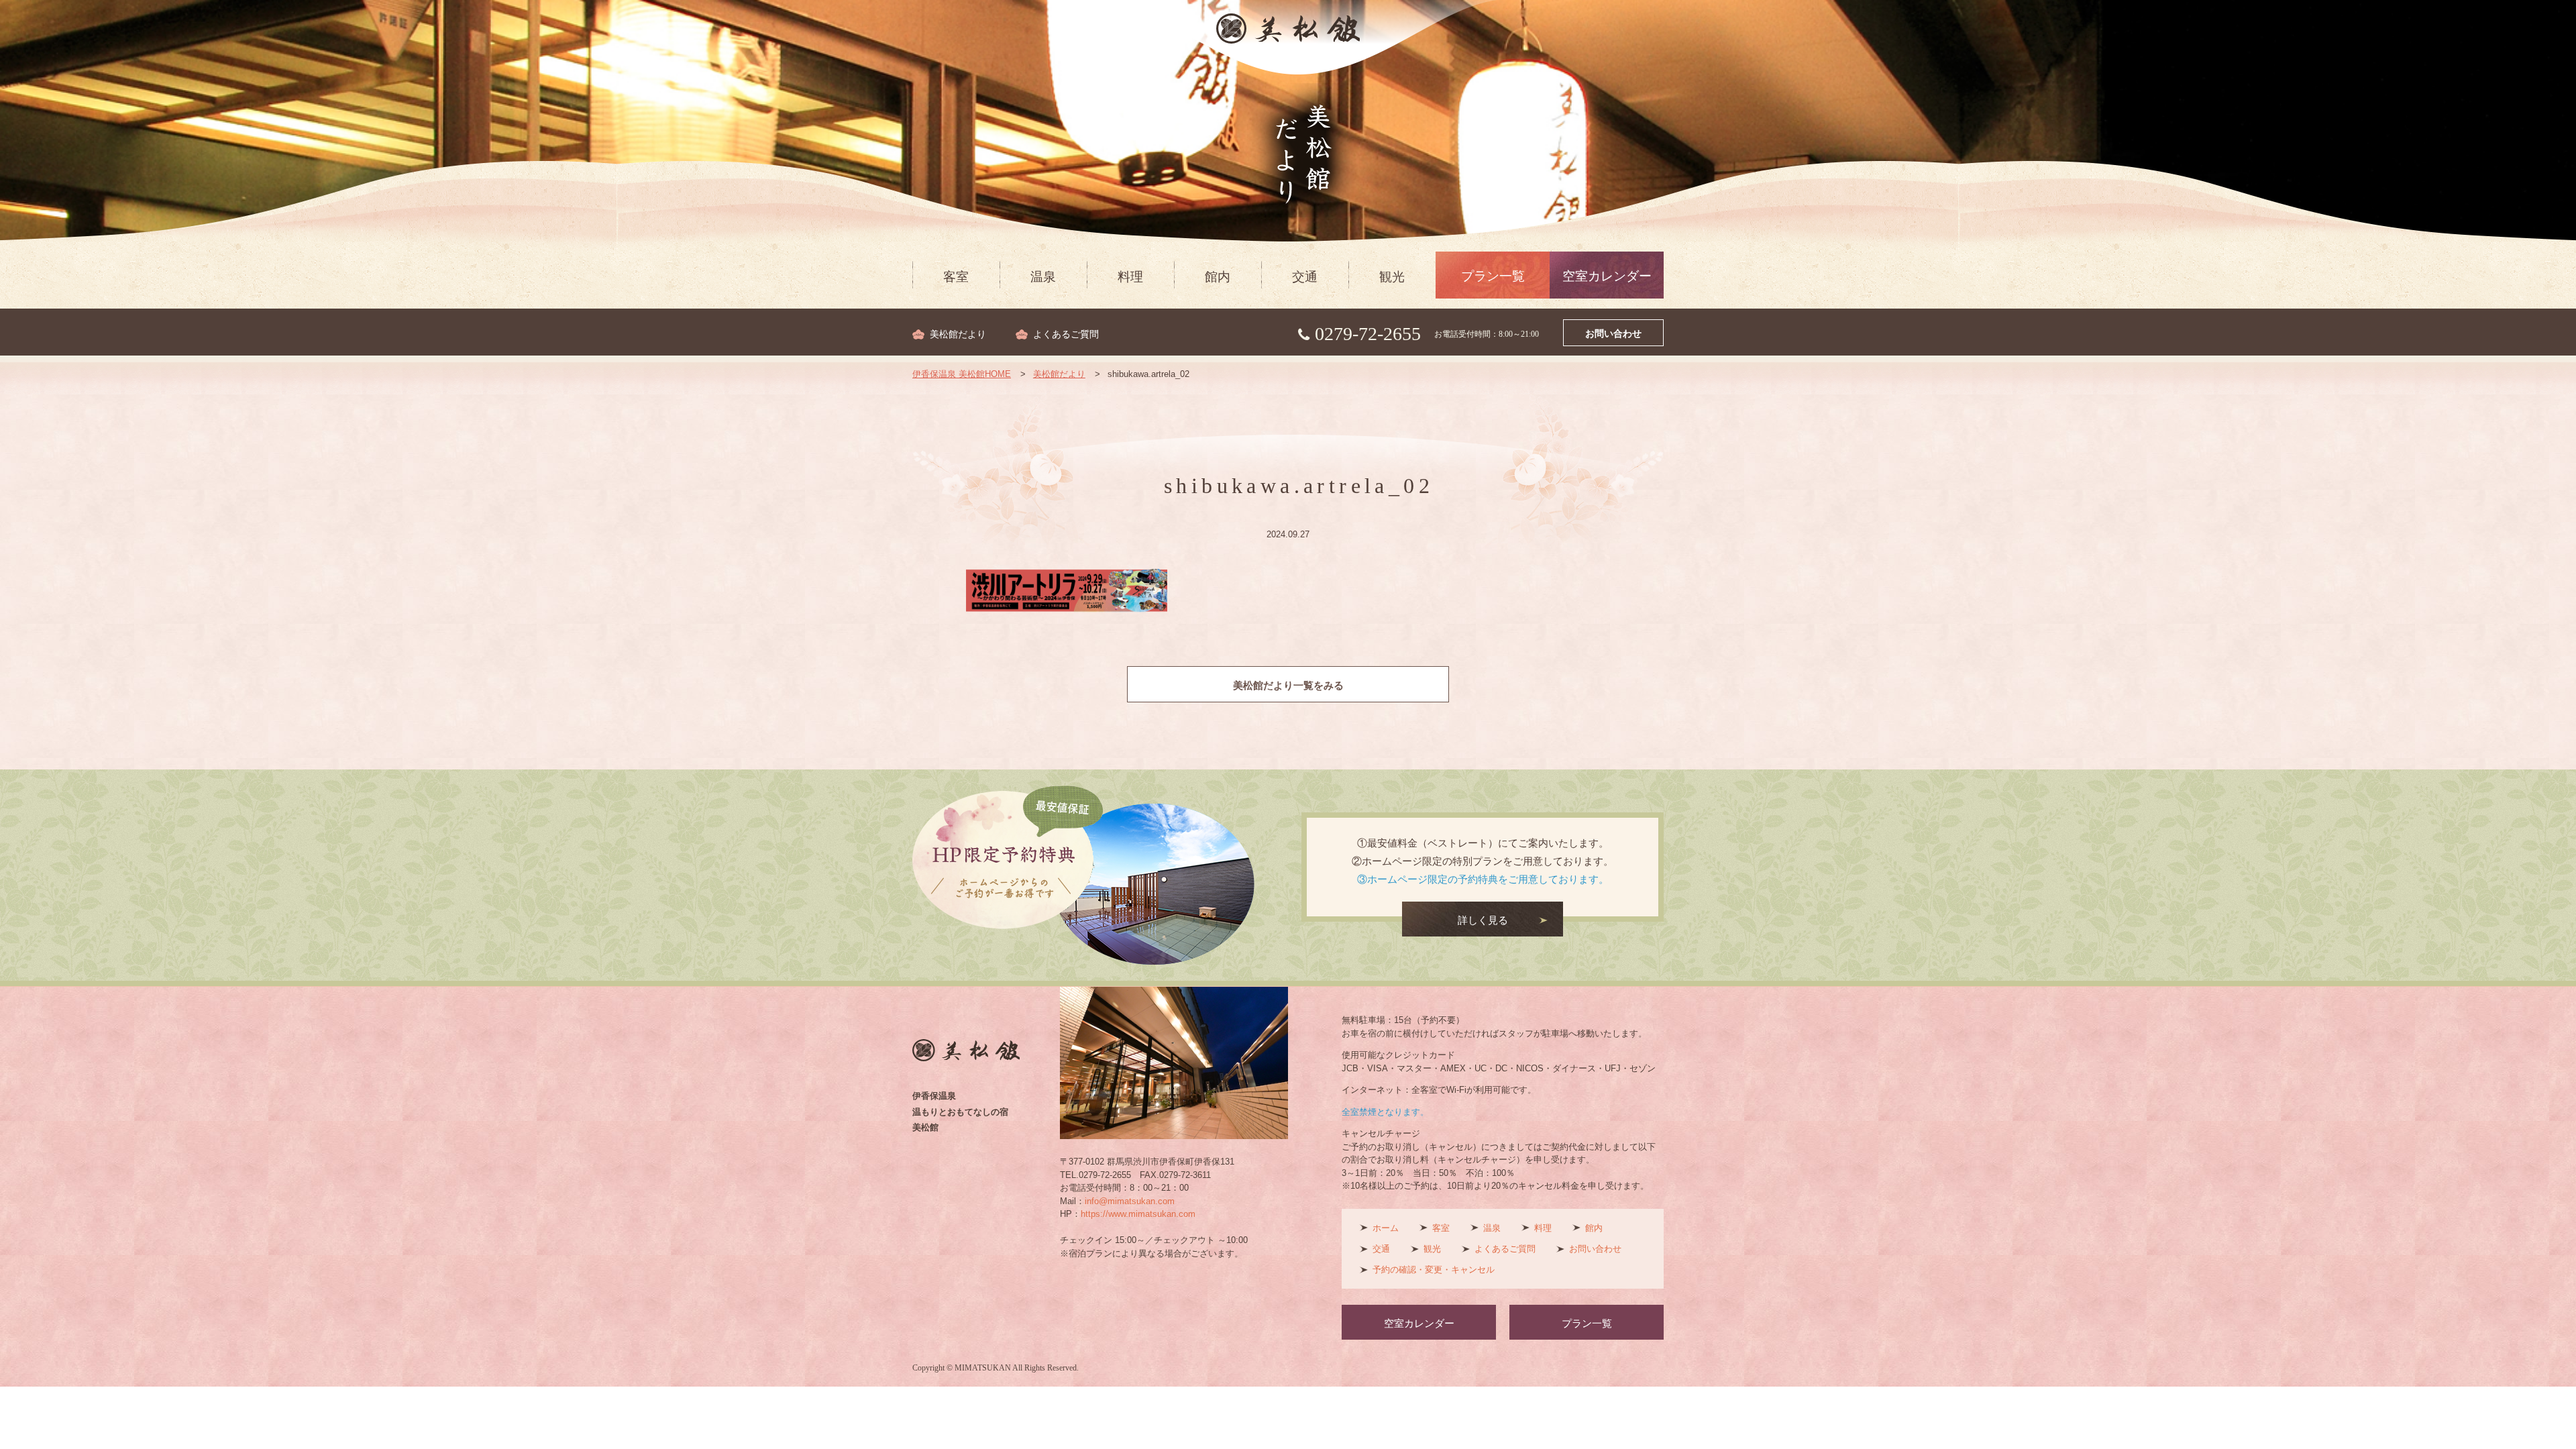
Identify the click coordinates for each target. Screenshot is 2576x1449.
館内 (1218, 277)
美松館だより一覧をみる (1288, 686)
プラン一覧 (1493, 276)
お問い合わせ (1613, 334)
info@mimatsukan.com (1130, 1201)
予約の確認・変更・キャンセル (1434, 1270)
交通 (1305, 277)
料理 (1130, 277)
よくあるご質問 (1066, 334)
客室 (956, 277)
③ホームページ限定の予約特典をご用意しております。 (1483, 879)
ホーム (1386, 1228)
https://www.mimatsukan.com (1138, 1214)
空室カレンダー (1607, 276)
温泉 (1043, 277)
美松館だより (958, 334)
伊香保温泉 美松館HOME (962, 374)
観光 (1392, 277)
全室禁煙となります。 (1385, 1112)
